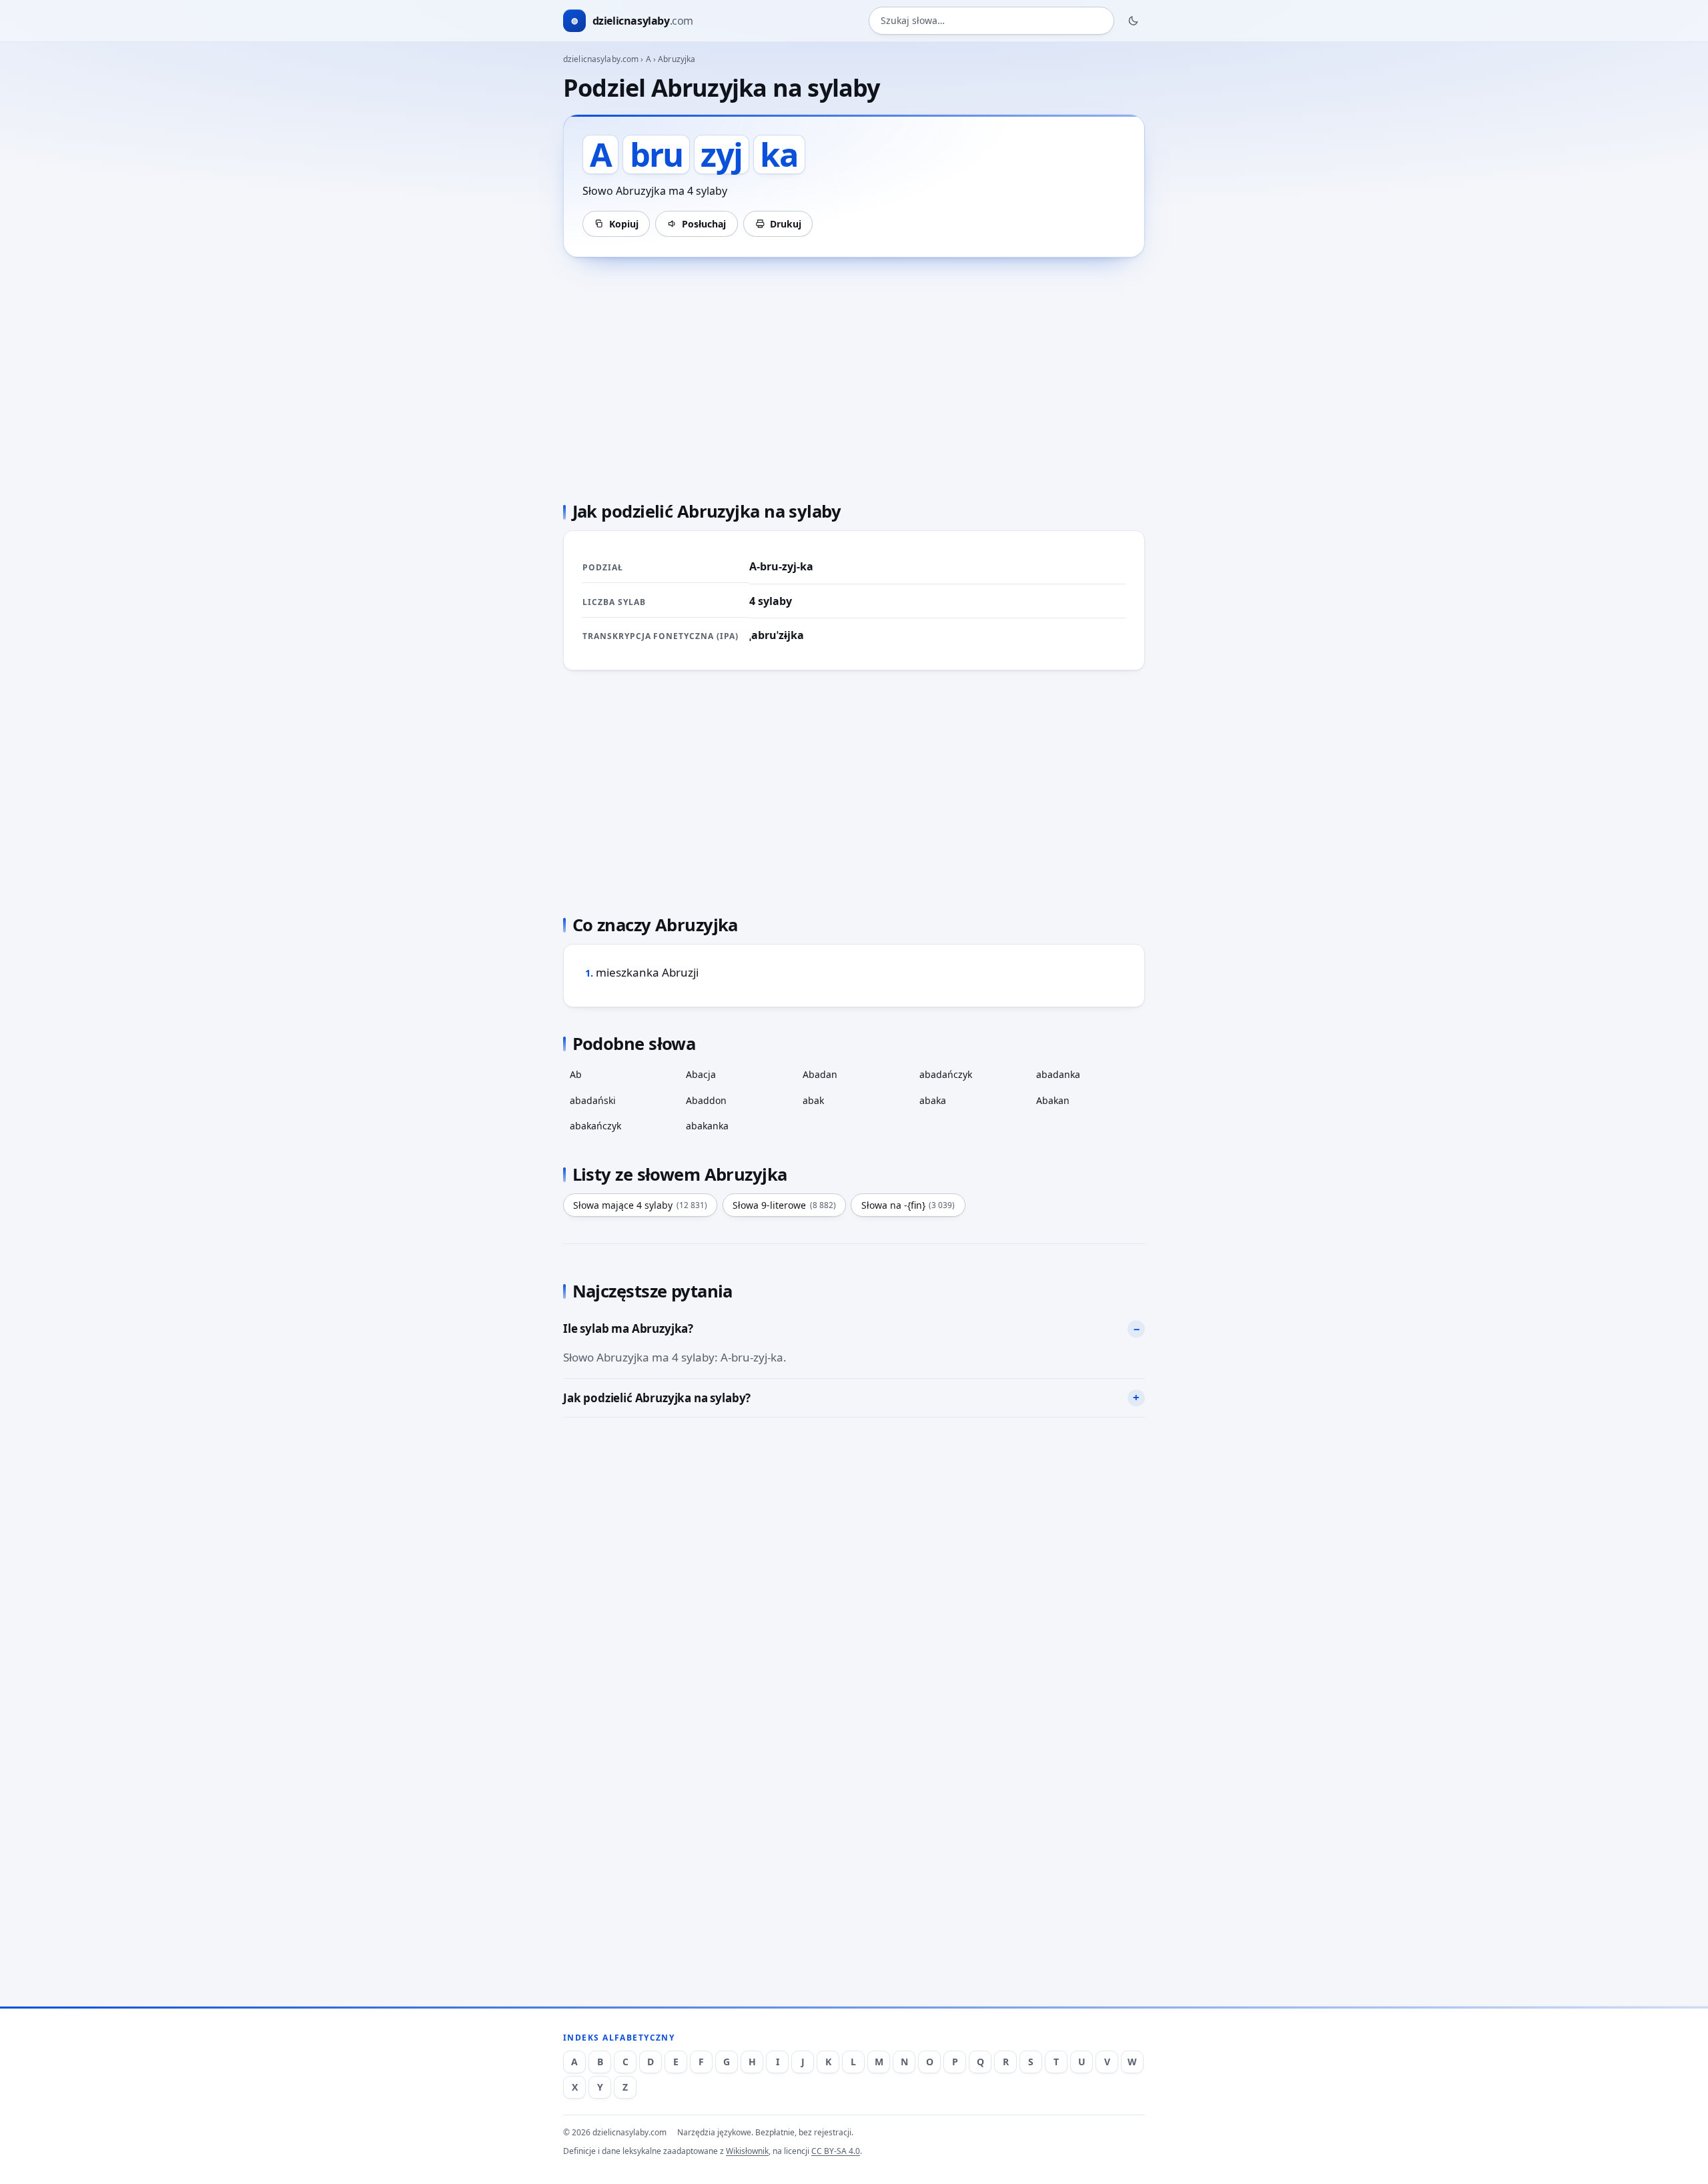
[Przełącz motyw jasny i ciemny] (1134, 21)
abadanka (1058, 1074)
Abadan (820, 1074)
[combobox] (991, 21)
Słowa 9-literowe (784, 1205)
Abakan (1053, 1100)
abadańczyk (946, 1074)
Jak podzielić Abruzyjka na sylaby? (657, 1398)
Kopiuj (624, 224)
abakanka (707, 1126)
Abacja (701, 1074)
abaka (933, 1100)
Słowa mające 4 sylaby (640, 1205)
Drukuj (786, 224)
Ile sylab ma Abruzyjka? (628, 1328)
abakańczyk (595, 1126)
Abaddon (706, 1100)
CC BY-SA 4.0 (836, 2151)
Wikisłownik (747, 2151)
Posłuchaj (704, 224)
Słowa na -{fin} (908, 1205)
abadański (593, 1100)
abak (813, 1100)
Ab (576, 1074)
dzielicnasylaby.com (601, 59)
